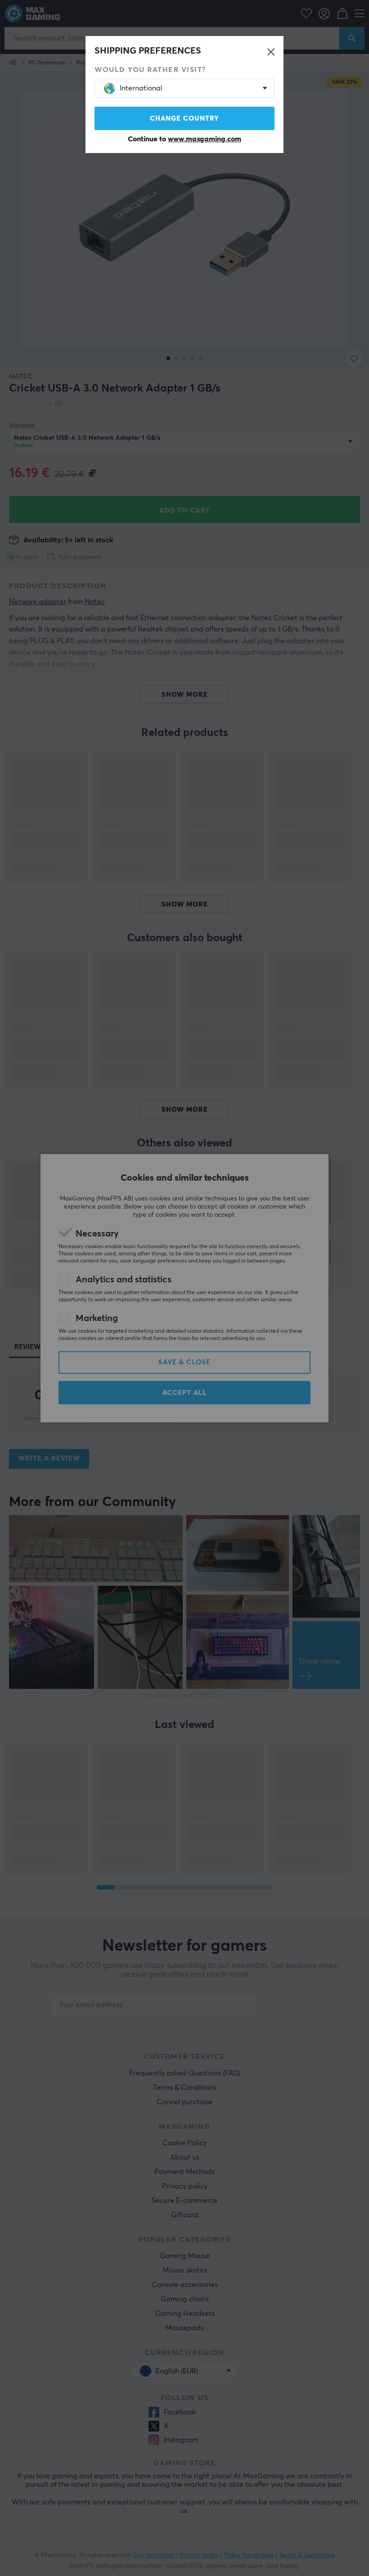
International (141, 88)
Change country (184, 119)
